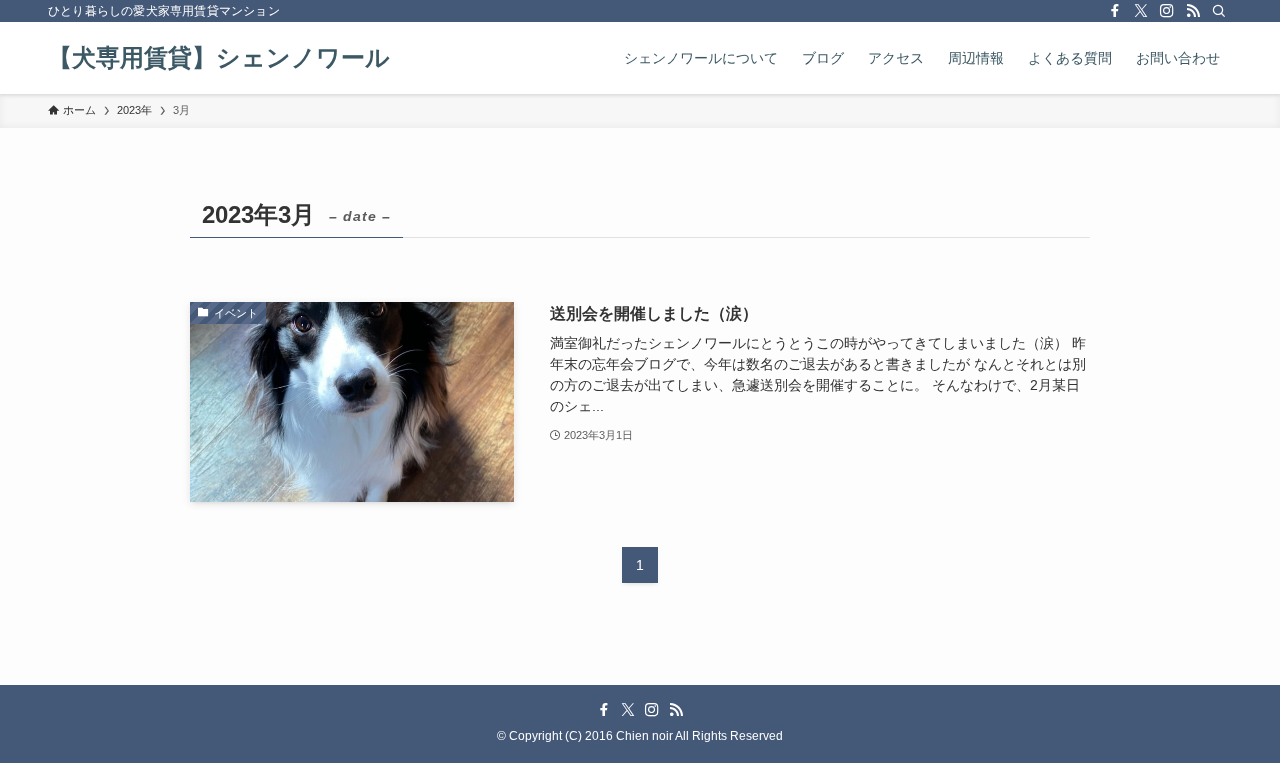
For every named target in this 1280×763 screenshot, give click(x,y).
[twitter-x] (1141, 11)
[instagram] (1167, 11)
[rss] (1193, 11)
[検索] (1219, 11)
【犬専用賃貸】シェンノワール (219, 58)
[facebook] (1115, 11)
